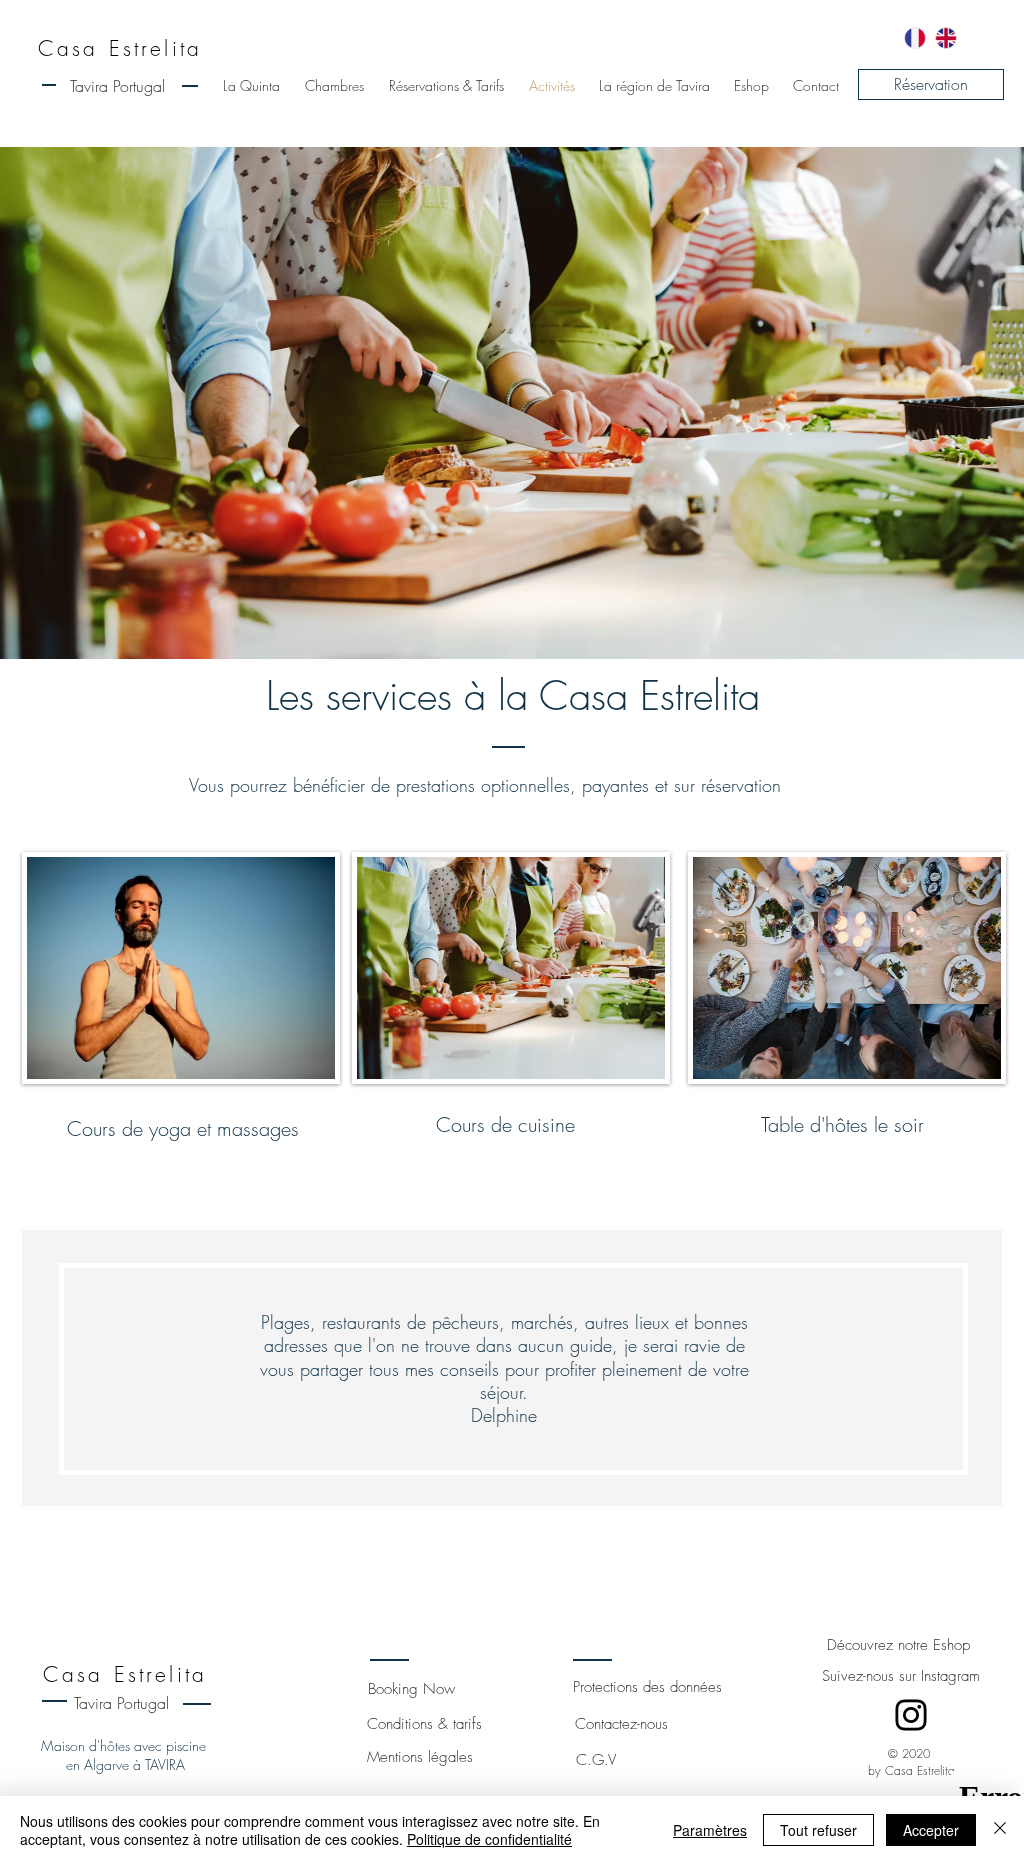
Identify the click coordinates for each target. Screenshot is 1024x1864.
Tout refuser (818, 1830)
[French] (915, 38)
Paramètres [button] (710, 1830)
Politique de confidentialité (489, 1839)
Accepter (931, 1830)
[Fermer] (1000, 1830)
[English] (945, 38)
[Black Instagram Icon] (911, 1715)
